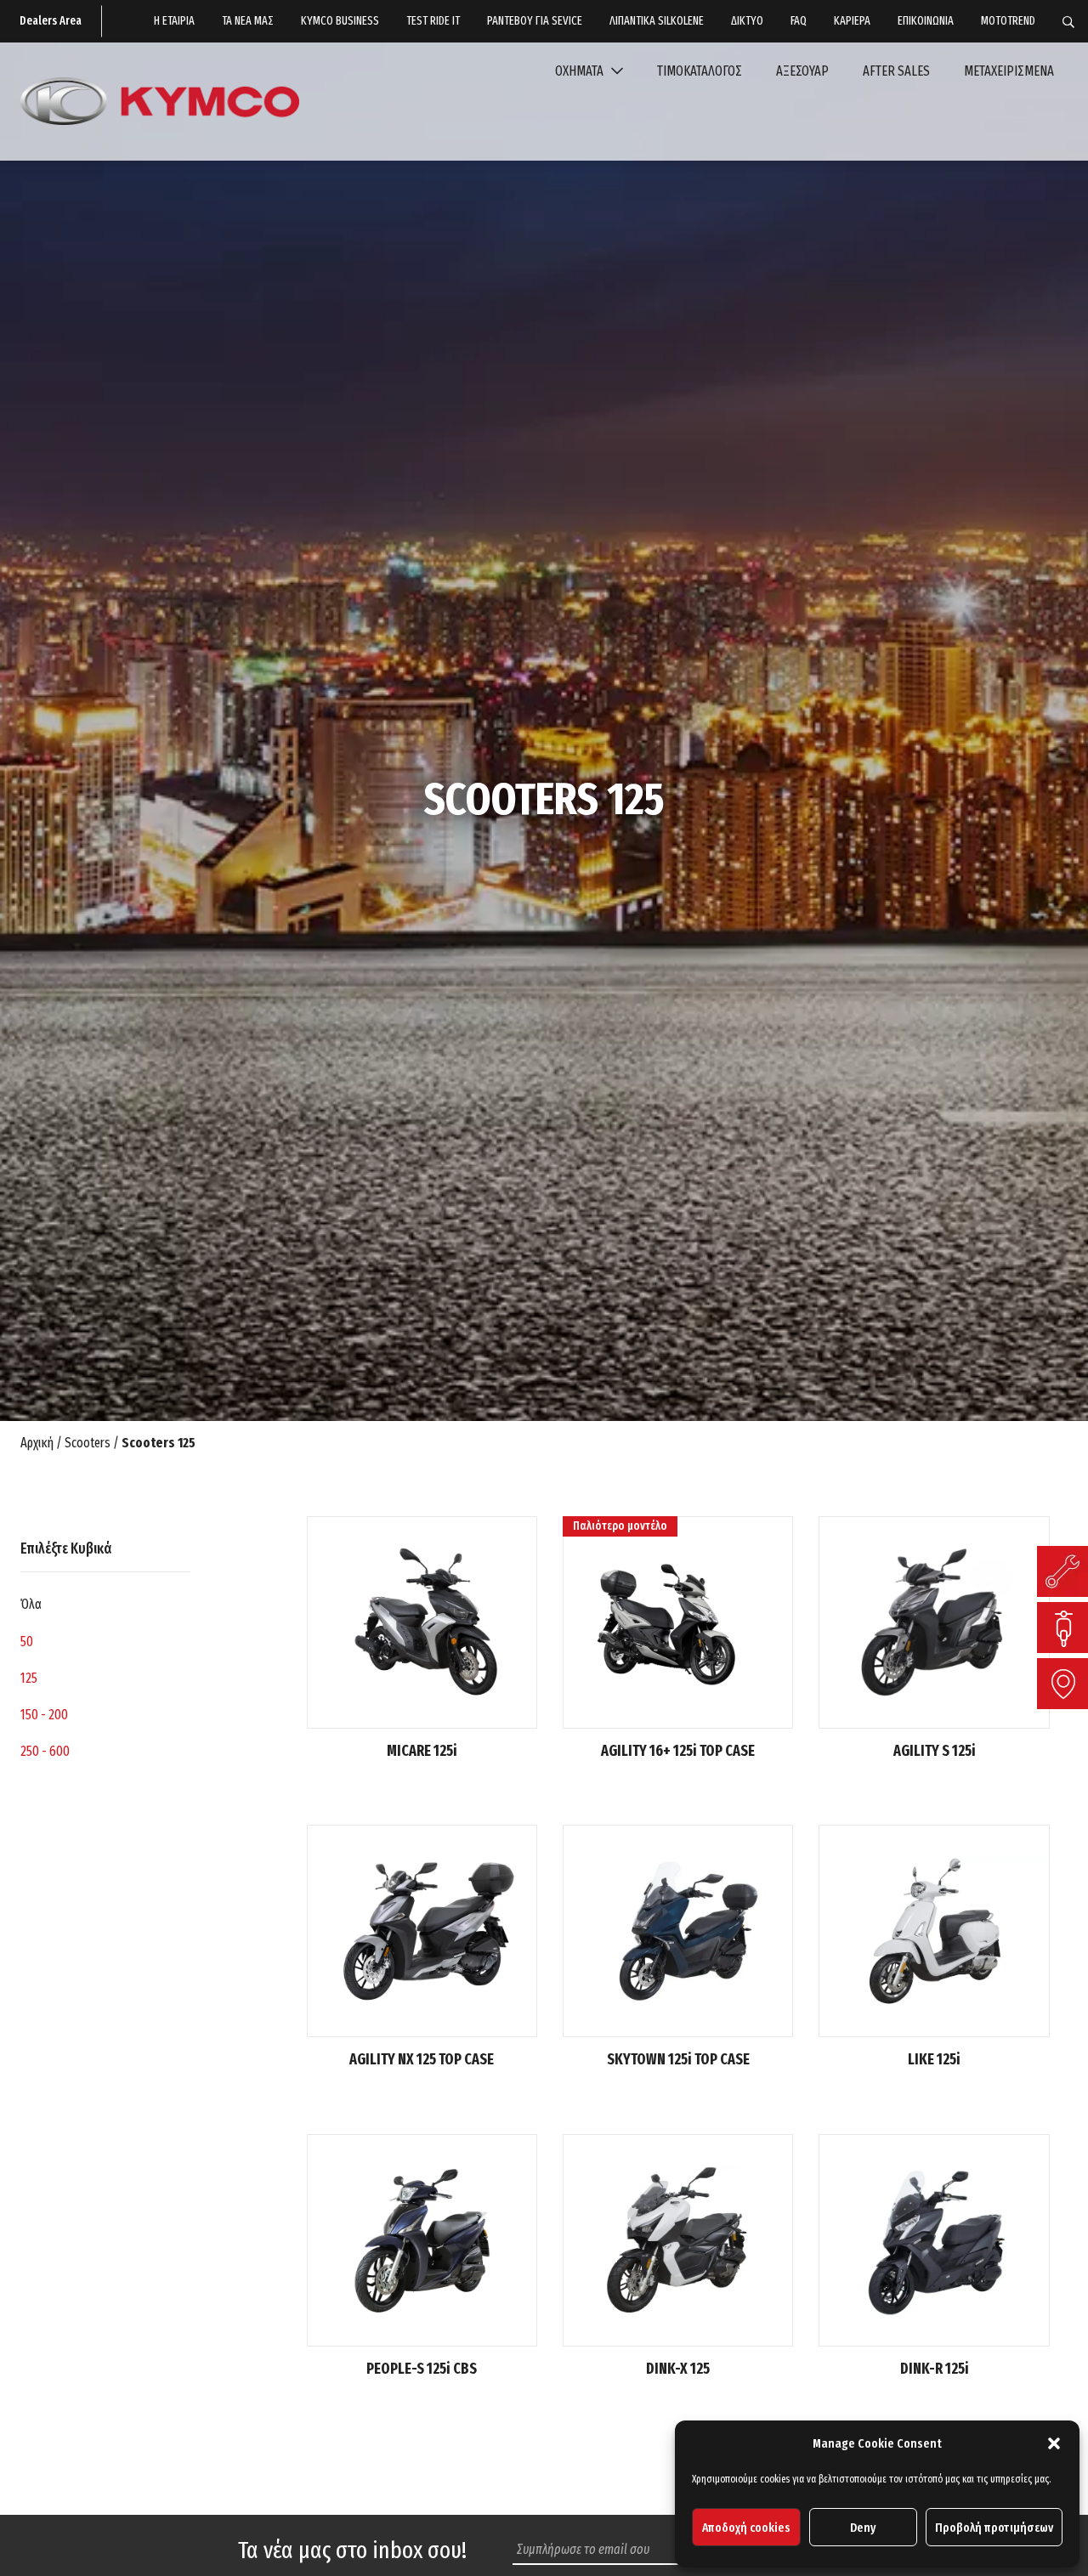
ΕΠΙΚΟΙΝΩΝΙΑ (926, 21)
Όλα (31, 1604)
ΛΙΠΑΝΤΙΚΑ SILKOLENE (657, 21)
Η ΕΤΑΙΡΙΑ (174, 21)
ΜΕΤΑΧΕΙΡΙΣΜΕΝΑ (1009, 71)
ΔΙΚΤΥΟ (747, 21)
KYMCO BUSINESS (340, 21)
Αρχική (37, 1443)
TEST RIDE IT (433, 21)
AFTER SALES (896, 71)
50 (27, 1642)
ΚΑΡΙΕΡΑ (852, 21)
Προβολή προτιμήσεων (994, 2528)
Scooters (88, 1443)
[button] (1054, 2443)
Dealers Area (51, 21)
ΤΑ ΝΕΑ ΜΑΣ (248, 21)
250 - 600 (45, 1751)
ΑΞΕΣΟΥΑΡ (802, 71)
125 (29, 1678)
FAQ (799, 21)
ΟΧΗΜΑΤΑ (581, 71)
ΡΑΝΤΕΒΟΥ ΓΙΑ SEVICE (535, 21)
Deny (863, 2528)
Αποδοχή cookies (746, 2528)
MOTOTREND (1008, 21)
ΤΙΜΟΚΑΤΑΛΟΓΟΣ (700, 71)
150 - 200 (44, 1715)
